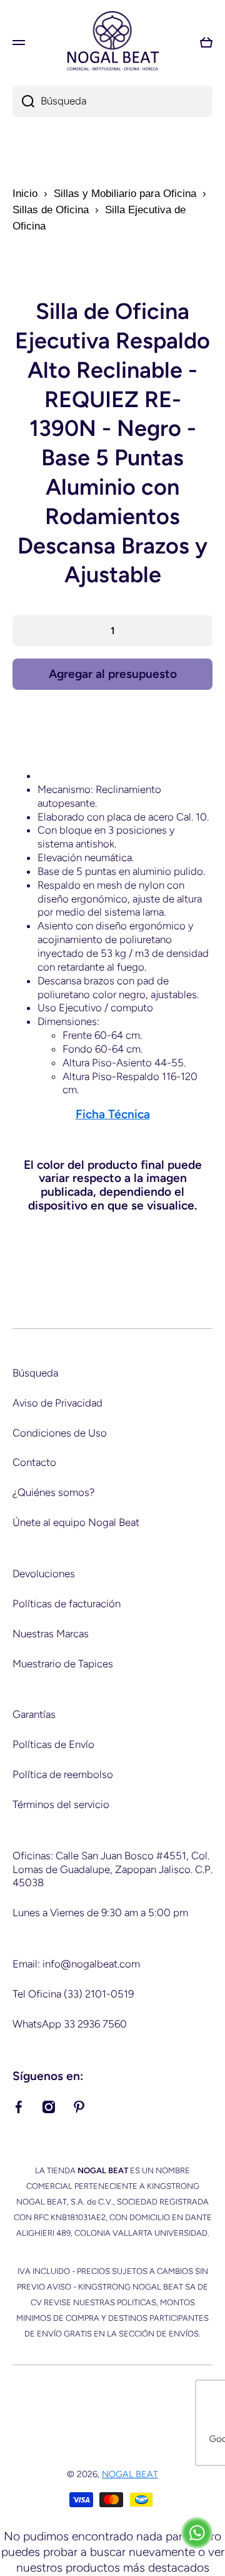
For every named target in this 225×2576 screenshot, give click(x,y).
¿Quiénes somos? (53, 1492)
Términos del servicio (61, 1804)
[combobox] (112, 101)
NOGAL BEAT (130, 2474)
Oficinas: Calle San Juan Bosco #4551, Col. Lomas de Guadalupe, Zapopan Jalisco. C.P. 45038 (112, 1869)
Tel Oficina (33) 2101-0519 (73, 1994)
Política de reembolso (63, 1774)
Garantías (34, 1714)
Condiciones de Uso (60, 1433)
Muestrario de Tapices (63, 1664)
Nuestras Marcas (51, 1634)
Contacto (34, 1462)
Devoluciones (44, 1573)
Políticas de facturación (67, 1604)
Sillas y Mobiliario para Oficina (125, 194)
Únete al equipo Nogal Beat (76, 1522)
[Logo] (112, 42)
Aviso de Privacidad (57, 1403)
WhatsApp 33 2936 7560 (70, 2024)
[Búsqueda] (23, 101)
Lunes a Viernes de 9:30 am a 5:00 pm (100, 1912)
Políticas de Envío (53, 1744)
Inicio (25, 194)
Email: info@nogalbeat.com (76, 1964)
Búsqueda (35, 1373)
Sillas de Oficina (51, 210)
